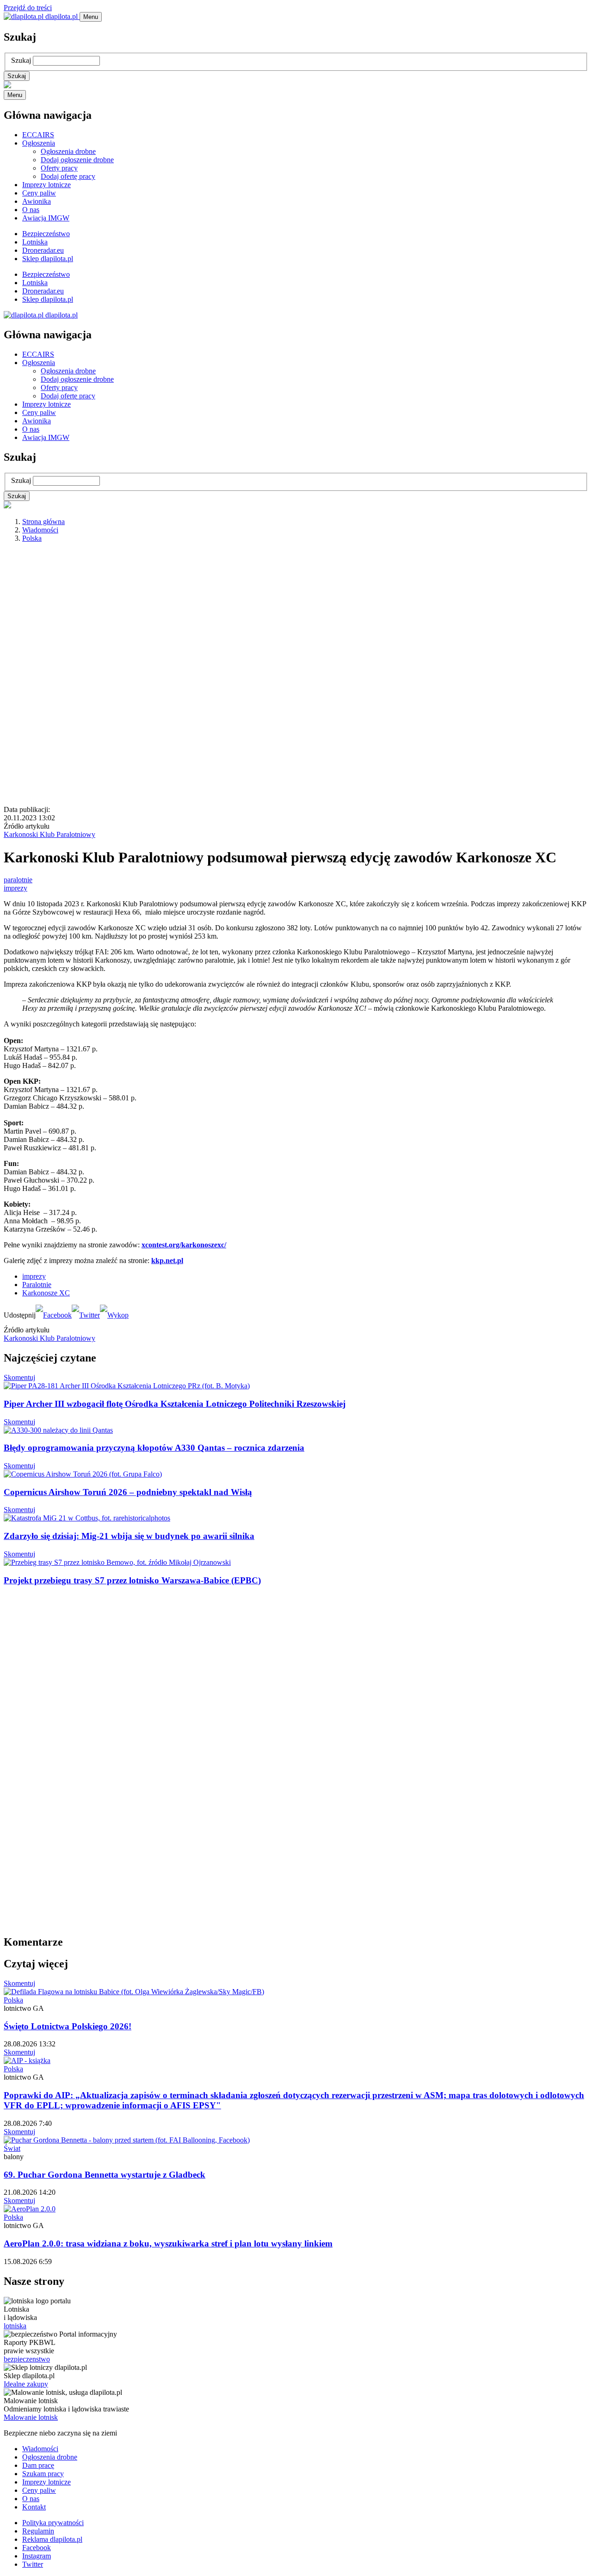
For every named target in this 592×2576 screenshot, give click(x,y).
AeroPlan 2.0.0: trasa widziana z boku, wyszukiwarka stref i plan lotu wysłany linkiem (168, 2243)
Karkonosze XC (46, 1293)
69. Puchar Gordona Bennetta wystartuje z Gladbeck (105, 2175)
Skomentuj (19, 1377)
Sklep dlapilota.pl (48, 259)
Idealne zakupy (26, 2384)
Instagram (37, 2556)
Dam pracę (38, 2465)
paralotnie (18, 880)
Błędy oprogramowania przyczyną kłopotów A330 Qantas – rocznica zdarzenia (154, 1448)
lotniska (15, 2326)
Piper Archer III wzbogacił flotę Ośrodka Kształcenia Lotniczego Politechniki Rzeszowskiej (175, 1404)
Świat (12, 2148)
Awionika (37, 201)
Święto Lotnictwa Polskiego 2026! (68, 2026)
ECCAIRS (38, 135)
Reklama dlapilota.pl (52, 2539)
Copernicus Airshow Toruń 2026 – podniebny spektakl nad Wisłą (128, 1492)
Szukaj (21, 60)
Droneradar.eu (43, 250)
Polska (32, 538)
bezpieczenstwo (27, 2359)
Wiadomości (40, 530)
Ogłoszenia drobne (68, 151)
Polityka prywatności (53, 2523)
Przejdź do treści (28, 8)
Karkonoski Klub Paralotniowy (49, 834)
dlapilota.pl (62, 16)
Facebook (37, 2548)
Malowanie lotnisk (31, 2417)
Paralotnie (37, 1285)
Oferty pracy (59, 168)
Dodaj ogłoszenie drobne (77, 160)
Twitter (33, 2564)
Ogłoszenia (39, 143)
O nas (31, 210)
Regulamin (38, 2531)
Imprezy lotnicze (46, 185)
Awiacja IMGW (46, 218)
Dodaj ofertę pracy (68, 176)
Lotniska (35, 242)
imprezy (15, 888)
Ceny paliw (39, 193)
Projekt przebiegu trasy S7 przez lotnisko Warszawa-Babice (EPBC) (132, 1580)
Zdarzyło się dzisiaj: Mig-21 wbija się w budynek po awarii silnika (129, 1536)
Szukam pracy (43, 2474)
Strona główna (43, 522)
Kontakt (34, 2507)
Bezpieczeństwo (46, 234)
